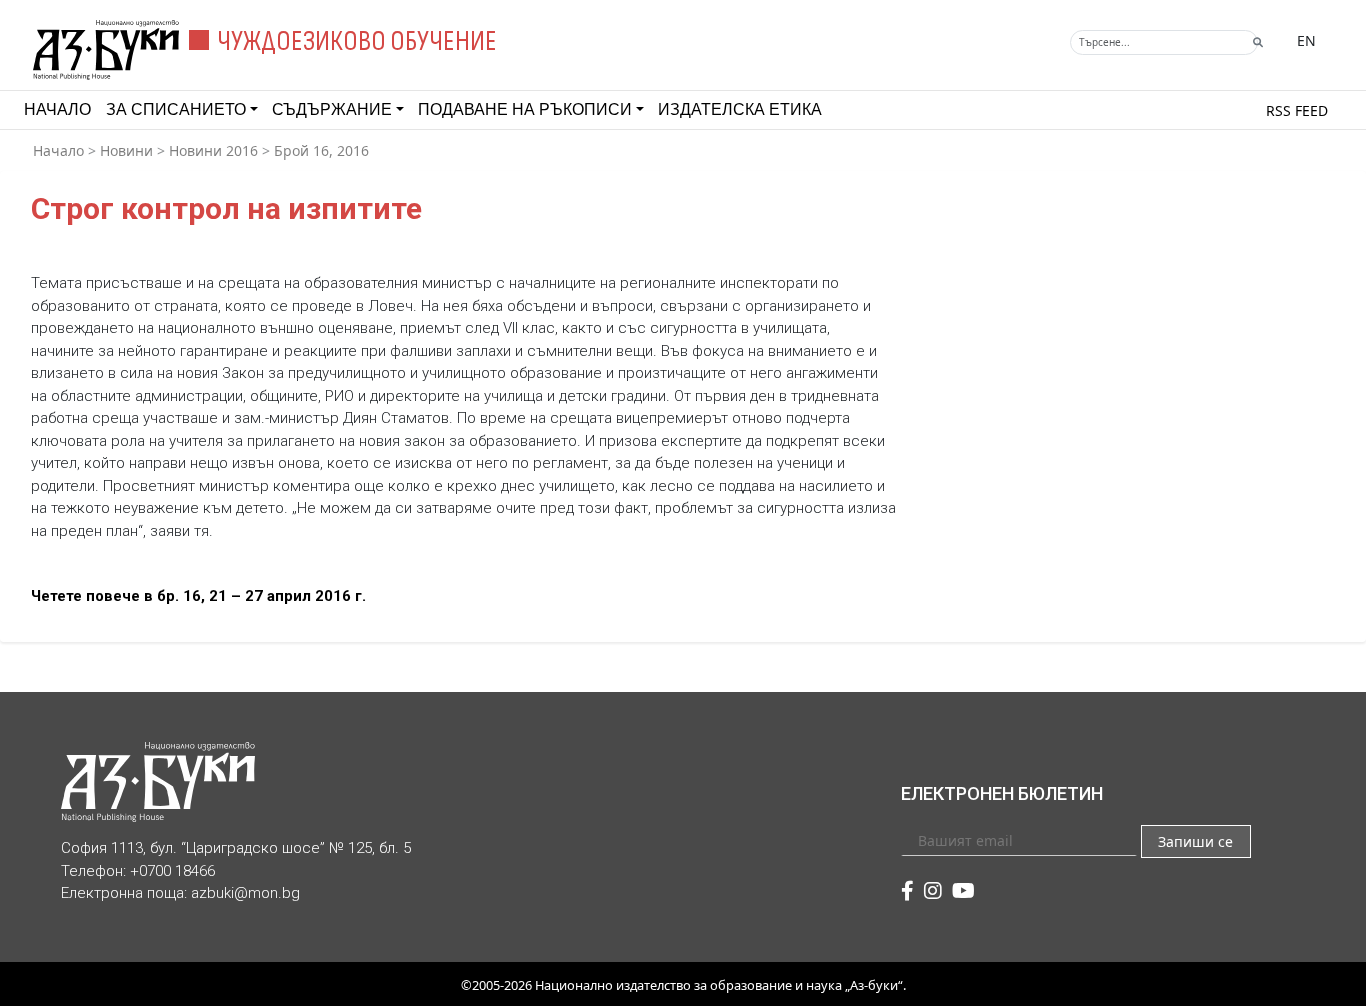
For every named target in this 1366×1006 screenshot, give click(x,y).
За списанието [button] (176, 109)
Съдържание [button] (332, 109)
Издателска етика (740, 109)
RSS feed (1297, 110)
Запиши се (1195, 841)
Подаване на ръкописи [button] (525, 109)
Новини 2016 (213, 150)
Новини (126, 150)
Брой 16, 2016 (321, 150)
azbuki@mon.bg (245, 893)
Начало (57, 109)
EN (1306, 40)
